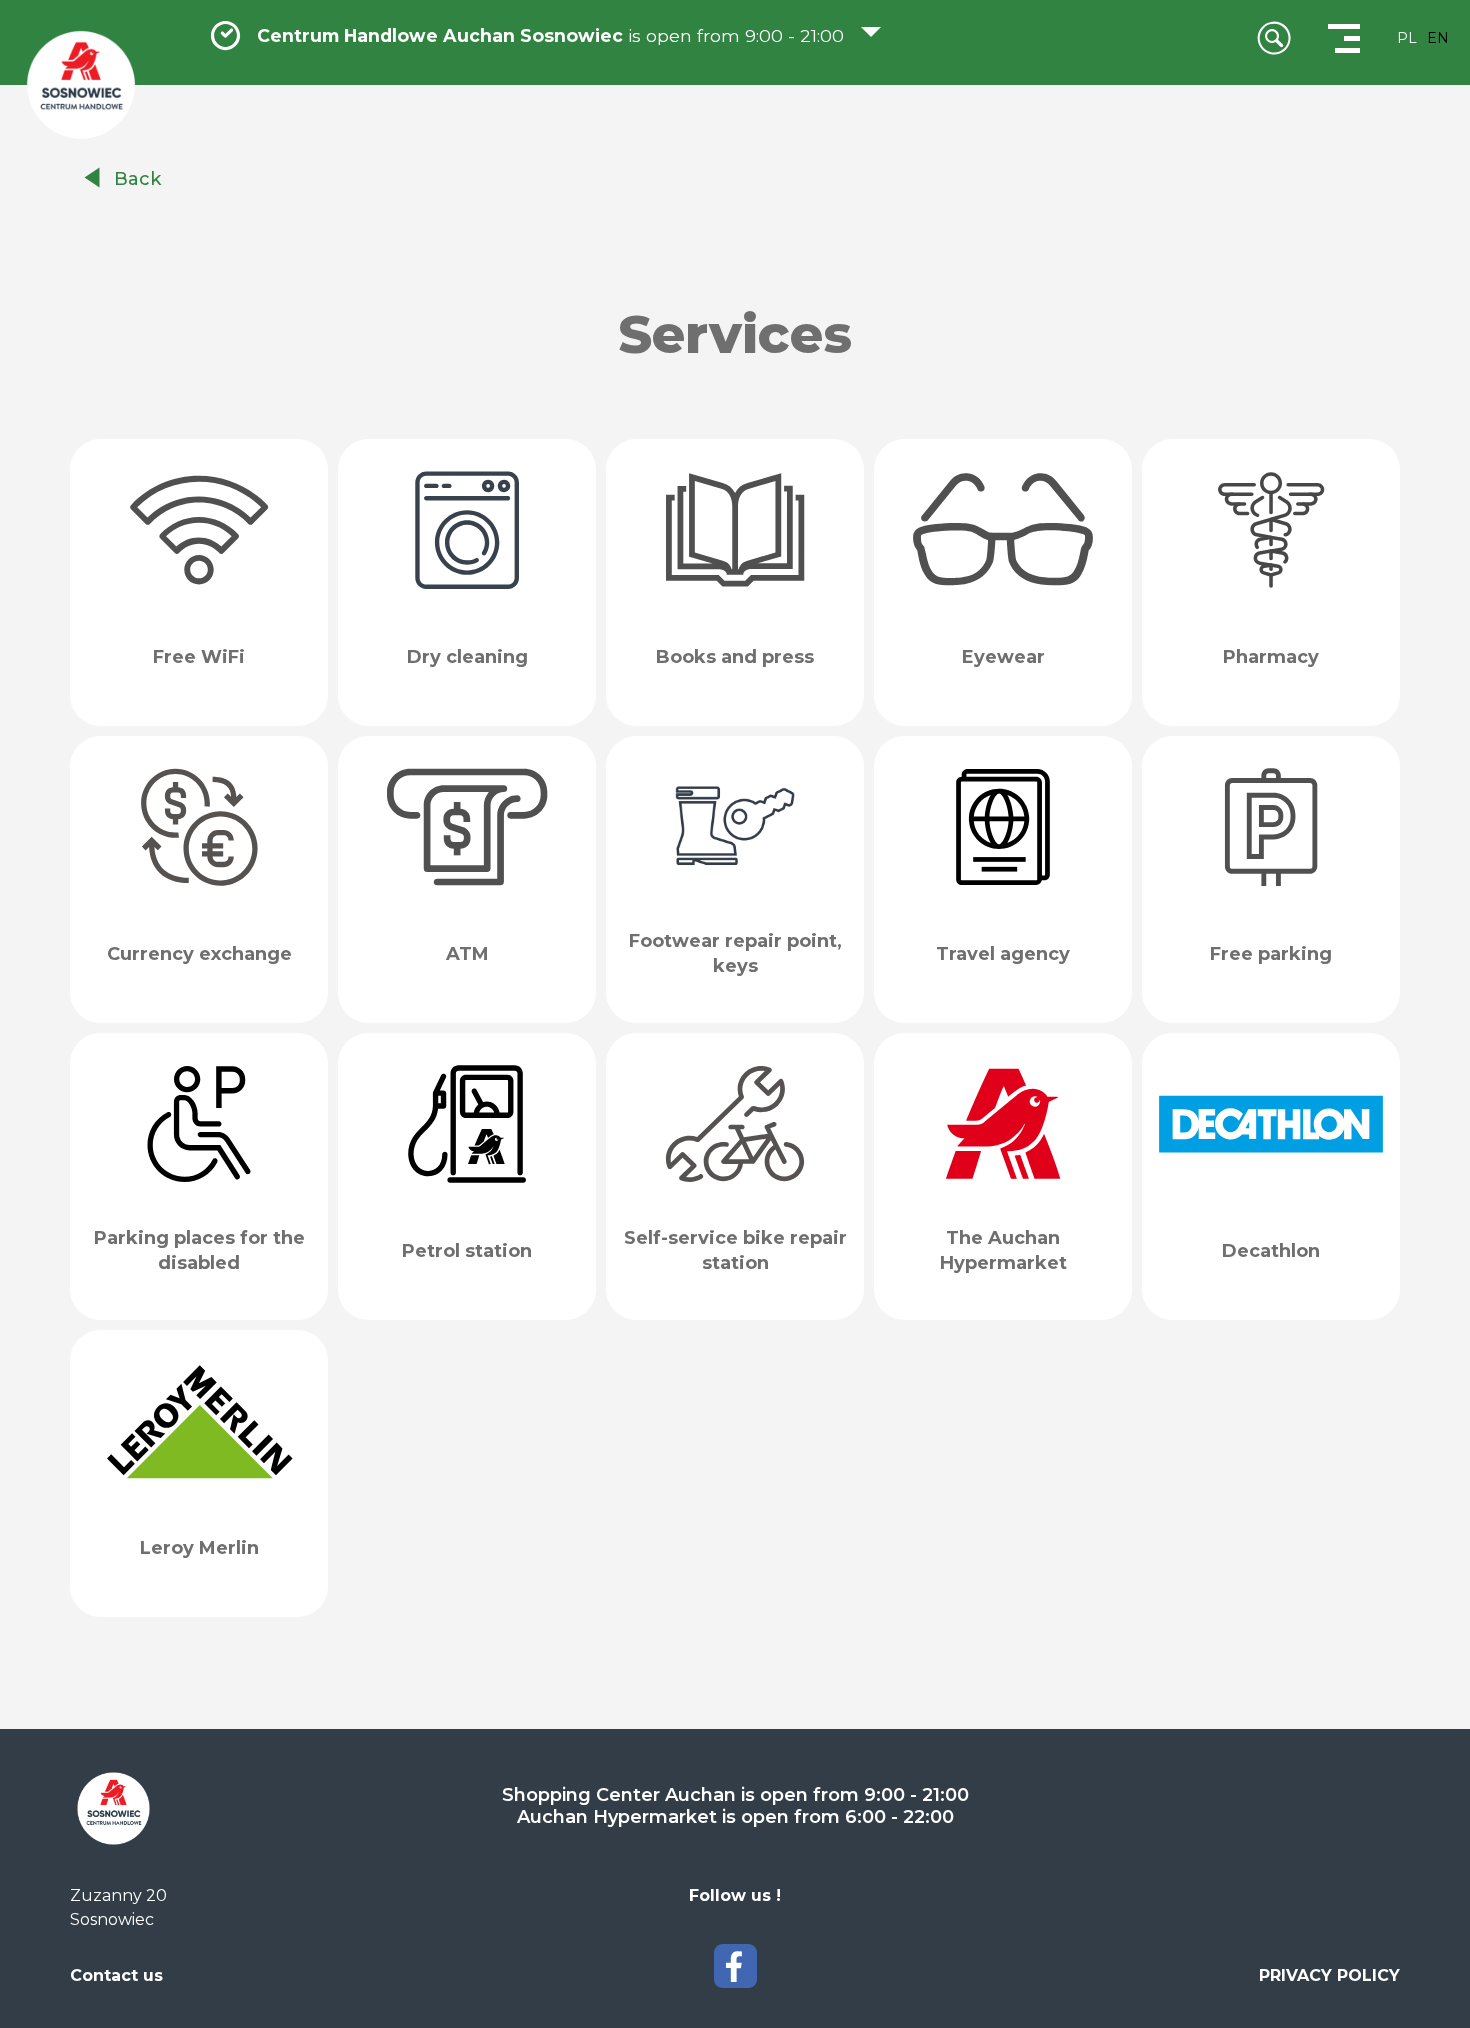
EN (1438, 38)
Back (137, 179)
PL (1407, 38)
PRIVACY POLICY (1329, 1975)
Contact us (116, 1975)
